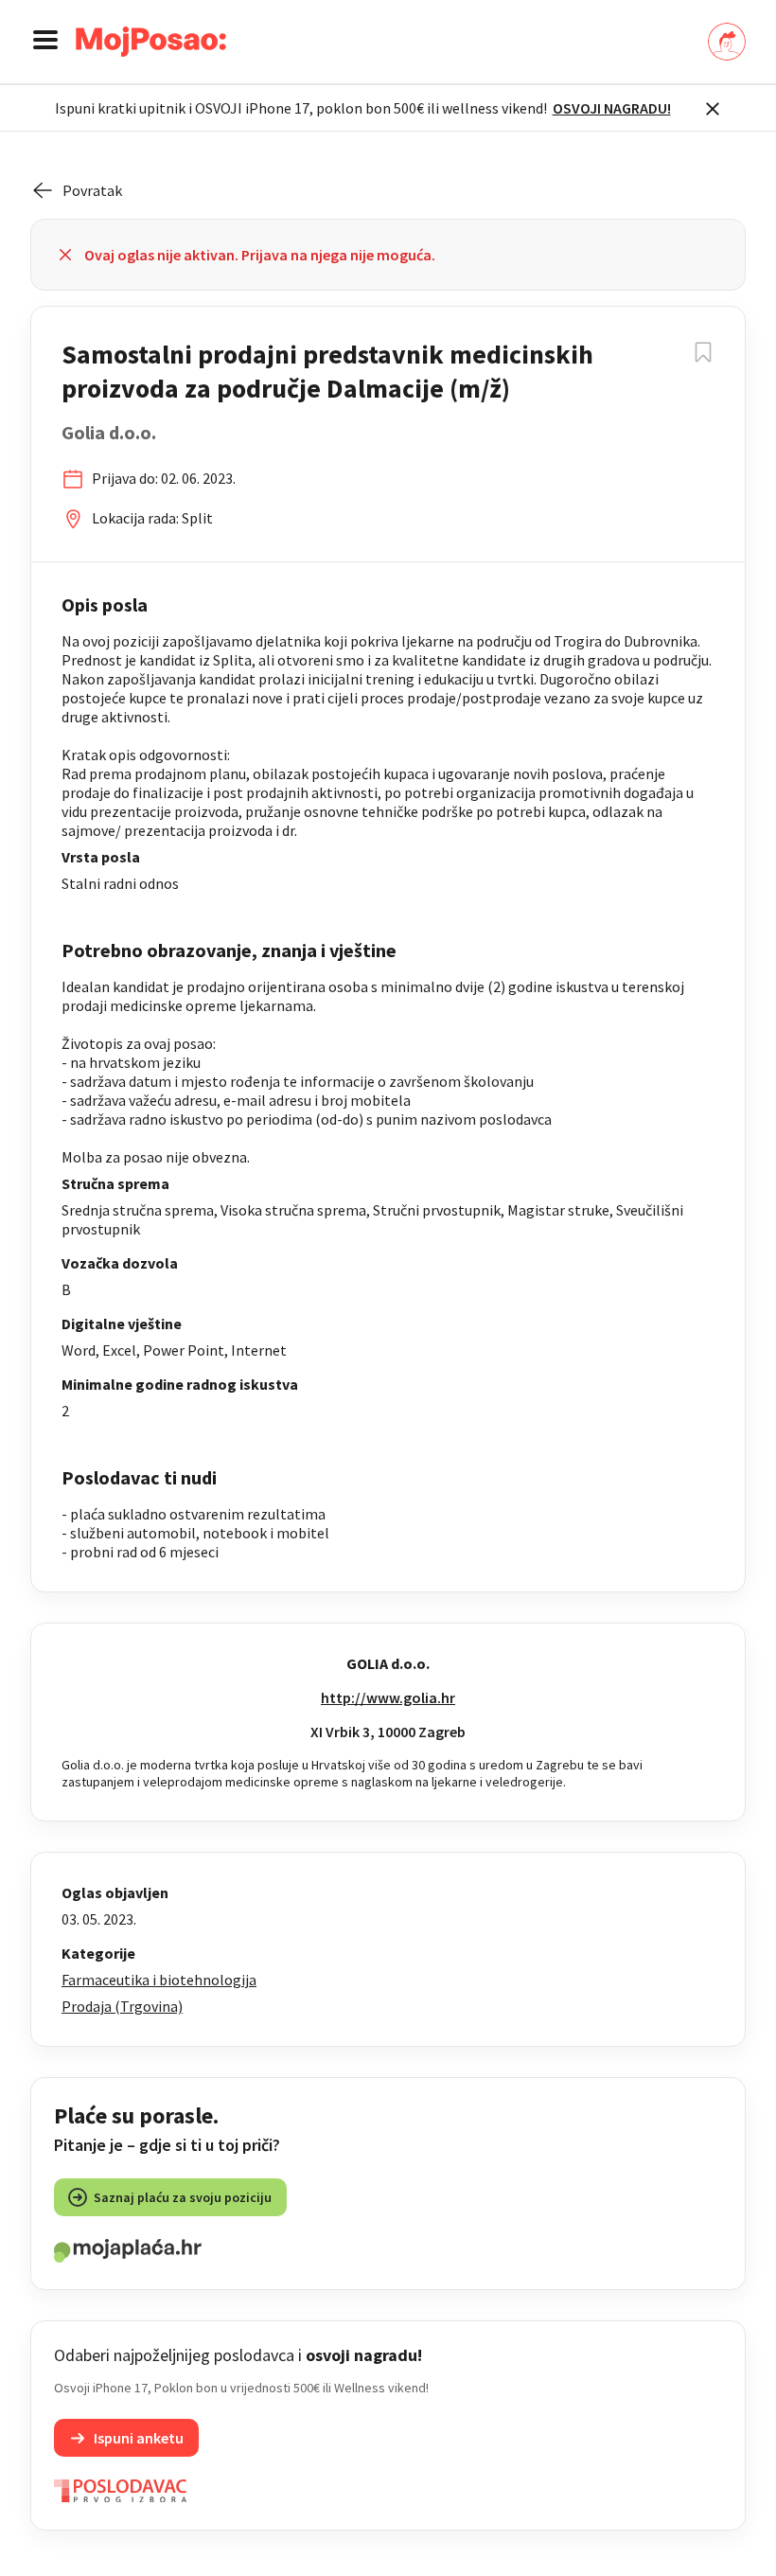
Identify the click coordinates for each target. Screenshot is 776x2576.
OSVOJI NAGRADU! (612, 108)
